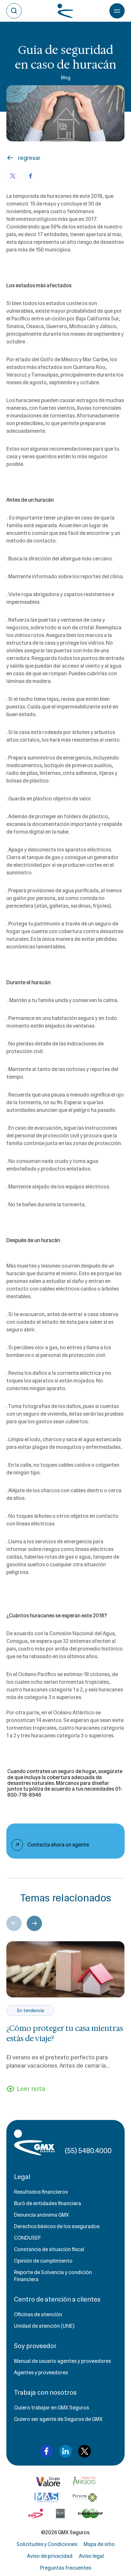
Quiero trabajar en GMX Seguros (52, 2408)
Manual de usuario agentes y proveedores (62, 2361)
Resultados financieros (41, 2192)
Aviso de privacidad (50, 2556)
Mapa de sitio (99, 2544)
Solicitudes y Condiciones (47, 2544)
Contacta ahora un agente (58, 1845)
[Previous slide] (14, 1923)
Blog (65, 78)
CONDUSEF (28, 2238)
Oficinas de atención (38, 2314)
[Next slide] (34, 1923)
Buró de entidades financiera (48, 2203)
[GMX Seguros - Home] (34, 2142)
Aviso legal (91, 2556)
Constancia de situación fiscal (49, 2249)
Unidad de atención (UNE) (44, 2326)
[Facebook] (31, 176)
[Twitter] (13, 176)
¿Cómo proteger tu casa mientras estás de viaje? (65, 2033)
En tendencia (30, 2011)
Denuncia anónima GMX (41, 2215)
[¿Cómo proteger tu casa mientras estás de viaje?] (65, 1969)
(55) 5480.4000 (88, 2151)
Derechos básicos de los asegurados (57, 2226)
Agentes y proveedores (41, 2373)
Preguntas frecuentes (66, 2568)
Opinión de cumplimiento (43, 2261)
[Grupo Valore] (84, 2482)
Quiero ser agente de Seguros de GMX (58, 2419)
